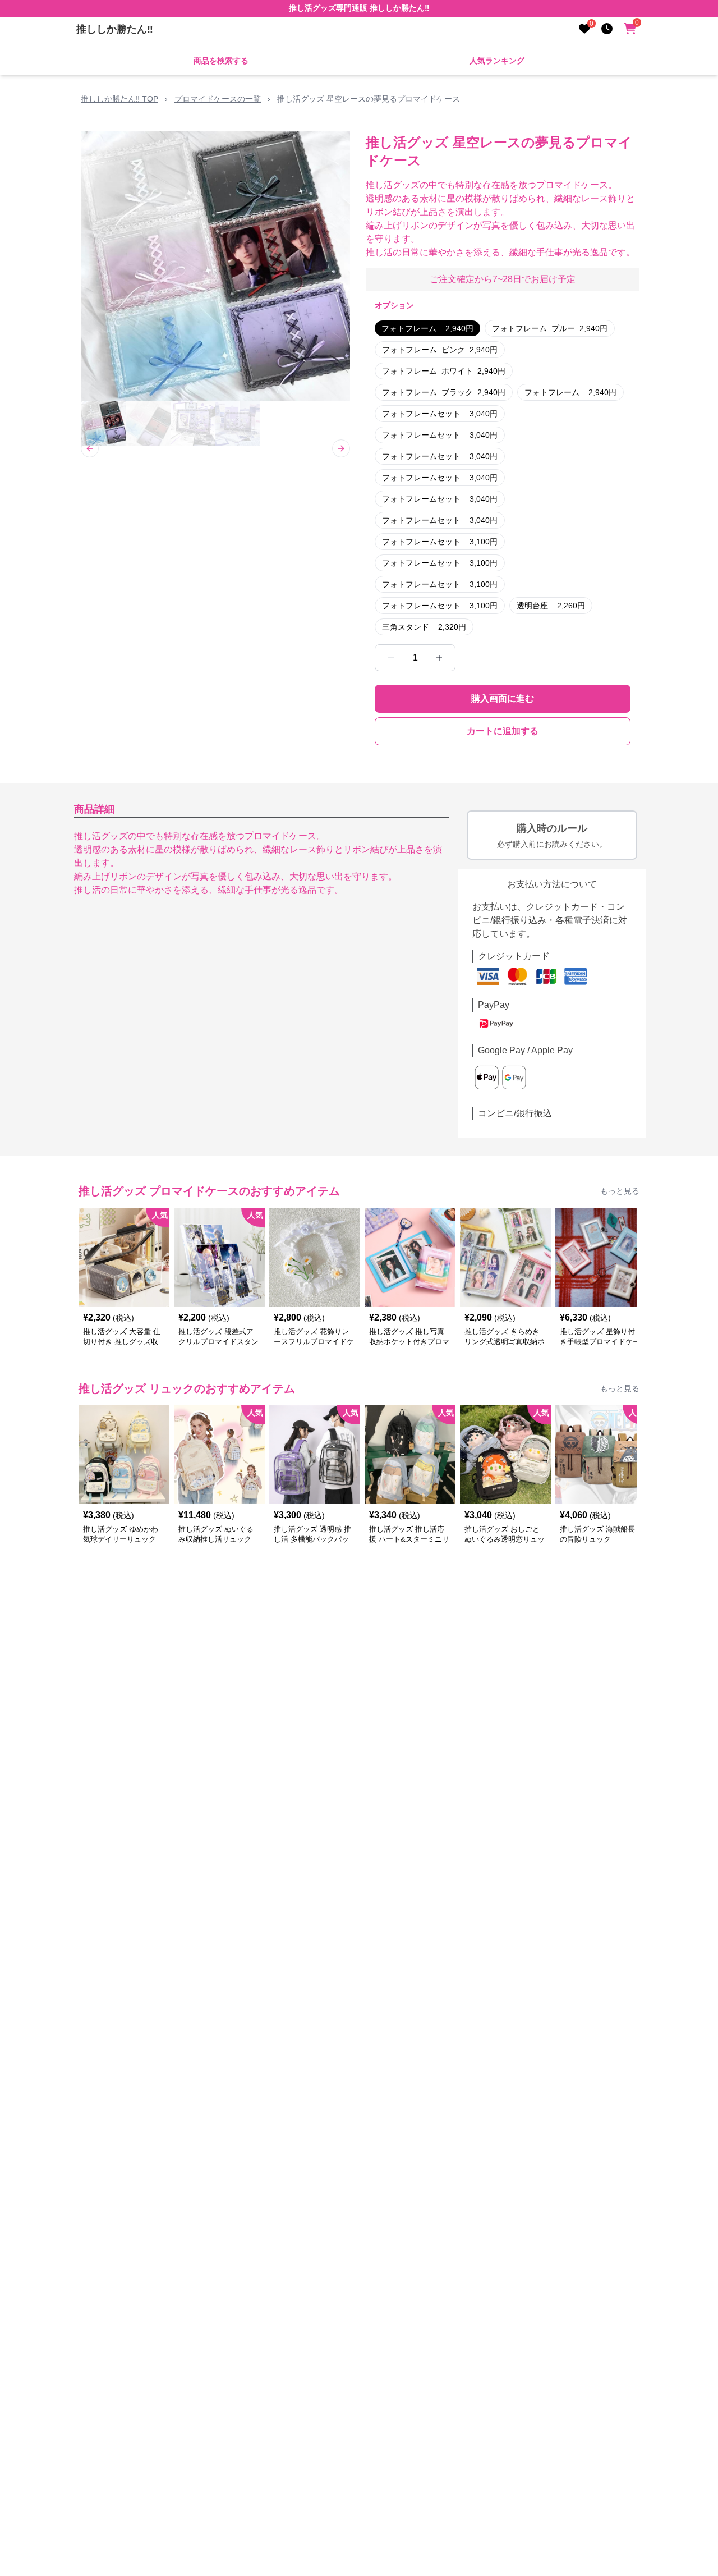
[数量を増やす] (439, 658)
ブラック (444, 392)
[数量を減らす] (391, 658)
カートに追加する (503, 731)
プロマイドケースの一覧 (218, 99)
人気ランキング (497, 61)
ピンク (440, 350)
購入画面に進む (503, 698)
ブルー (550, 328)
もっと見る (620, 1191)
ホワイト (444, 371)
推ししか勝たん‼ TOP (119, 99)
